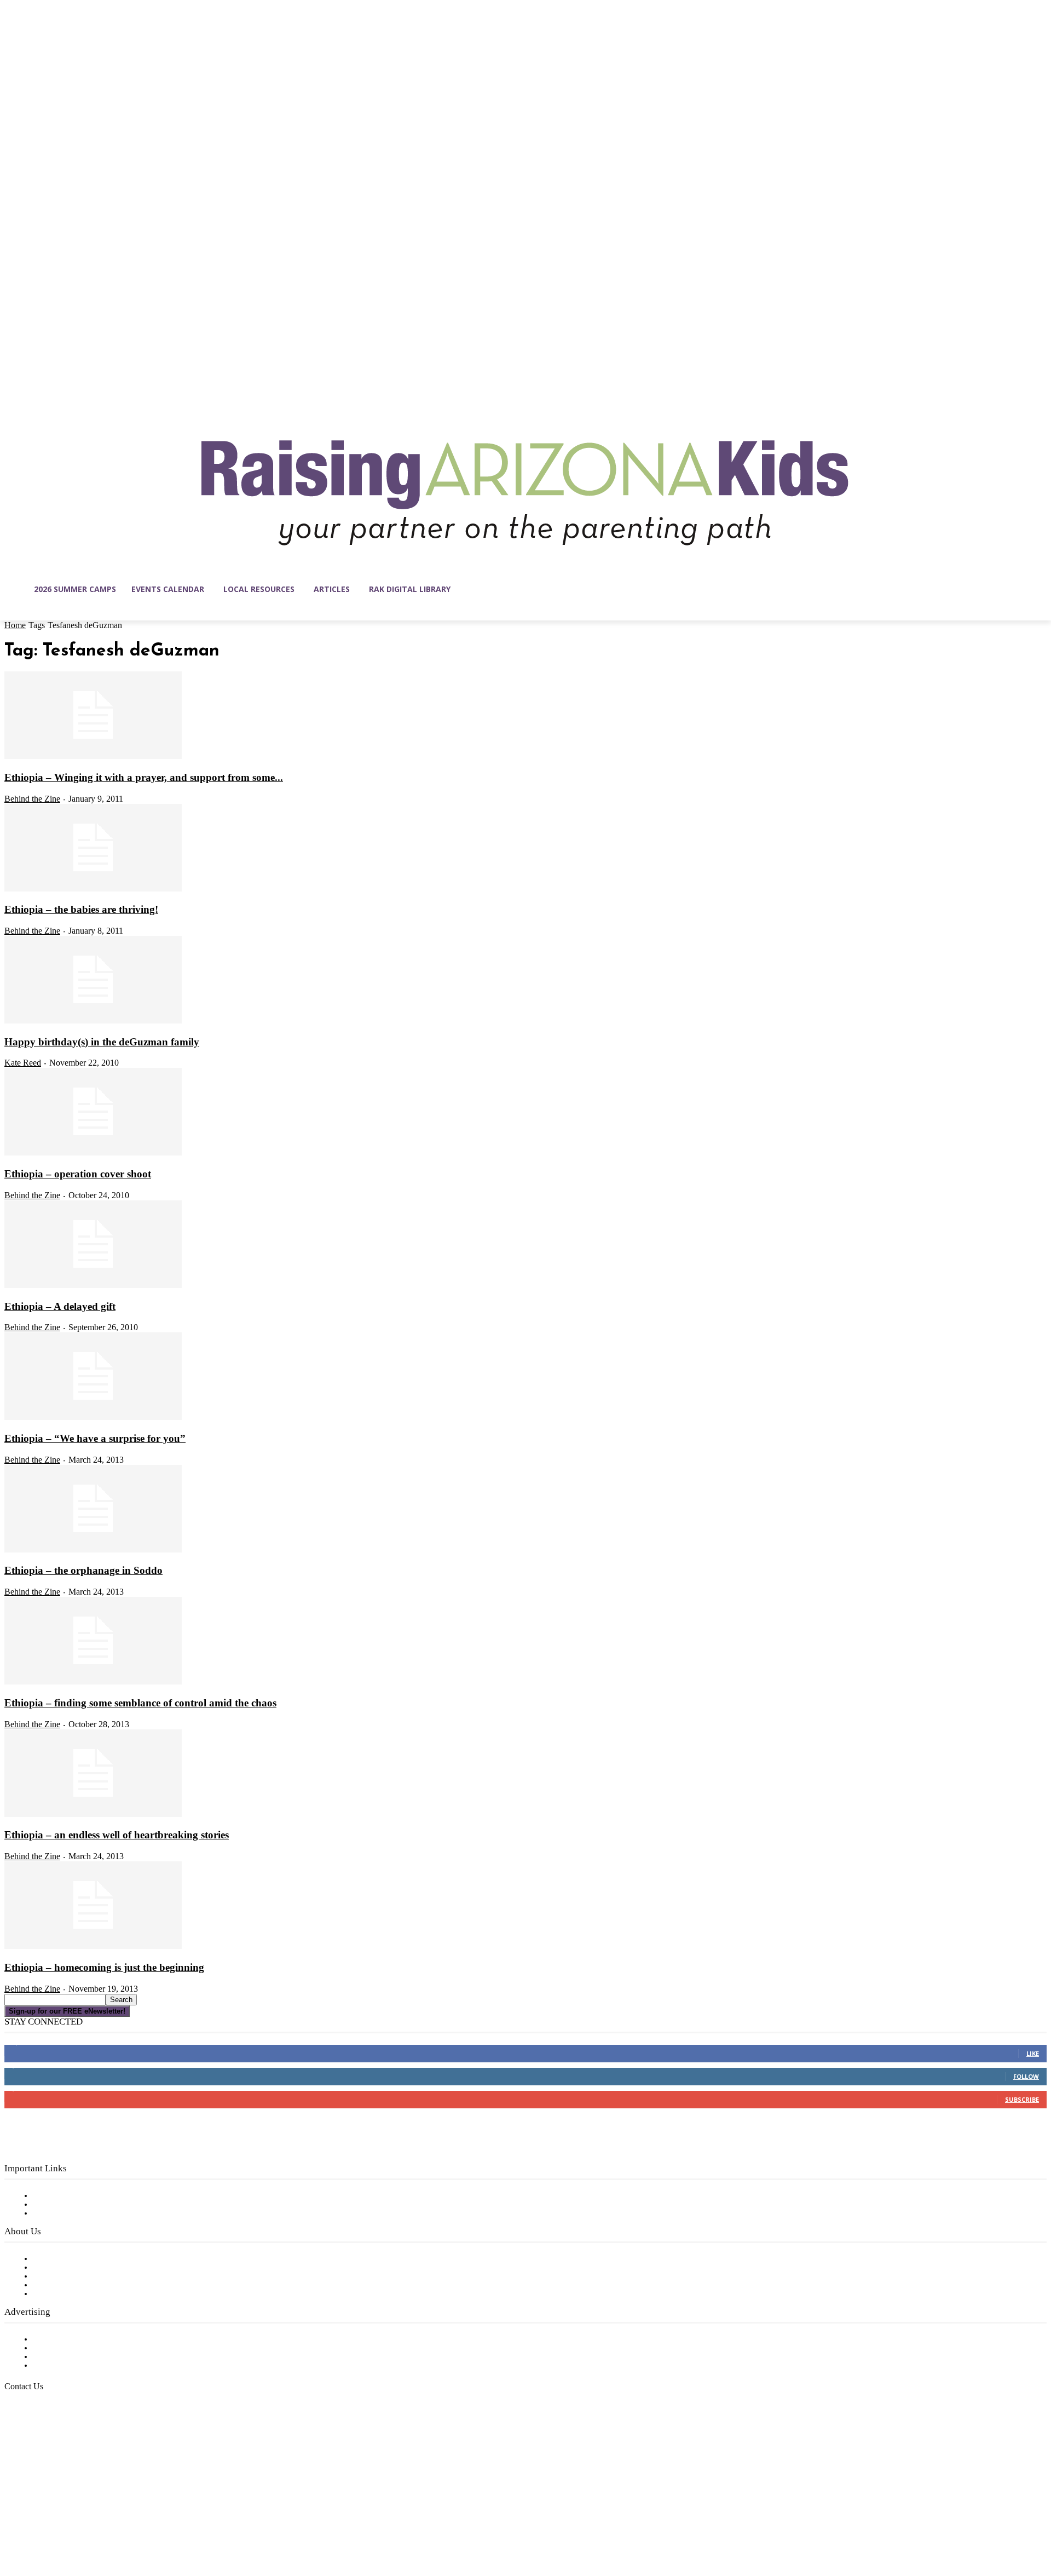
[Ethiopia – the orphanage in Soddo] (93, 1550)
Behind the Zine (32, 799)
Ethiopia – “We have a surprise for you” (95, 1438)
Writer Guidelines (67, 2285)
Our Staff (52, 2259)
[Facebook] (13, 2524)
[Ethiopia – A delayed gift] (93, 1286)
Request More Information (86, 2366)
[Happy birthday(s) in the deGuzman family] (93, 1021)
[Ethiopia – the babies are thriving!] (93, 889)
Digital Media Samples (78, 2357)
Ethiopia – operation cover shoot (78, 1174)
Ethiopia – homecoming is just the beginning (104, 1967)
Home (15, 625)
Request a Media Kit (74, 2348)
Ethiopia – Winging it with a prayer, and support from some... (144, 777)
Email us (44, 2442)
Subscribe (1022, 2099)
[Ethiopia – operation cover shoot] (93, 1153)
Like (1033, 2053)
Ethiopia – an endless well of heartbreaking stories (117, 1835)
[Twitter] (105, 2524)
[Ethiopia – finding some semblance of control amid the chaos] (93, 1682)
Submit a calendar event (82, 2294)
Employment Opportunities (88, 2276)
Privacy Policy (60, 2213)
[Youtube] (128, 2524)
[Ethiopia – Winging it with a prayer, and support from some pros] (93, 757)
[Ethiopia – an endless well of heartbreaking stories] (93, 1815)
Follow (1026, 2076)
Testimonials (57, 2339)
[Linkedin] (59, 2524)
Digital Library (62, 2205)
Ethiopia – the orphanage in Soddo (83, 1570)
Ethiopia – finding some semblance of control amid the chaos (140, 1703)
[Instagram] (36, 2524)
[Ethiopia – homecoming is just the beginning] (93, 1947)
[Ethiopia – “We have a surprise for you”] (93, 1418)
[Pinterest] (82, 2524)
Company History (68, 2268)
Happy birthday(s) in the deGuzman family (102, 1042)
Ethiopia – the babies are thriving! (81, 909)
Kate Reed (23, 1063)
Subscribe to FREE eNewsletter (96, 2196)
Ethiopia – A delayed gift (60, 1306)
